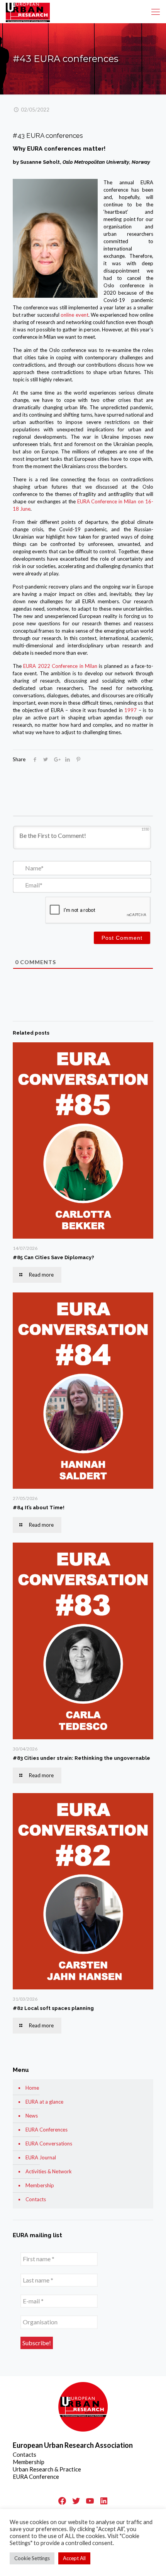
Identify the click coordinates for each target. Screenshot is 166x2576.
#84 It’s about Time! (39, 1508)
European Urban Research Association (73, 2445)
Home (32, 2088)
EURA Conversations (49, 2144)
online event (74, 315)
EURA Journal (41, 2157)
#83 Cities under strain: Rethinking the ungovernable (81, 1758)
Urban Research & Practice (47, 2469)
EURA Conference (36, 2476)
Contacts (36, 2199)
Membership (40, 2185)
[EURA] (28, 12)
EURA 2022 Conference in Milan (60, 666)
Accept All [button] (74, 2558)
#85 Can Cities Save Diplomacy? (53, 1257)
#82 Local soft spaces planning (53, 2008)
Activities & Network (49, 2171)
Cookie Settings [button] (32, 2558)
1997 (130, 710)
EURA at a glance (44, 2102)
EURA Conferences (47, 2130)
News (32, 2116)
